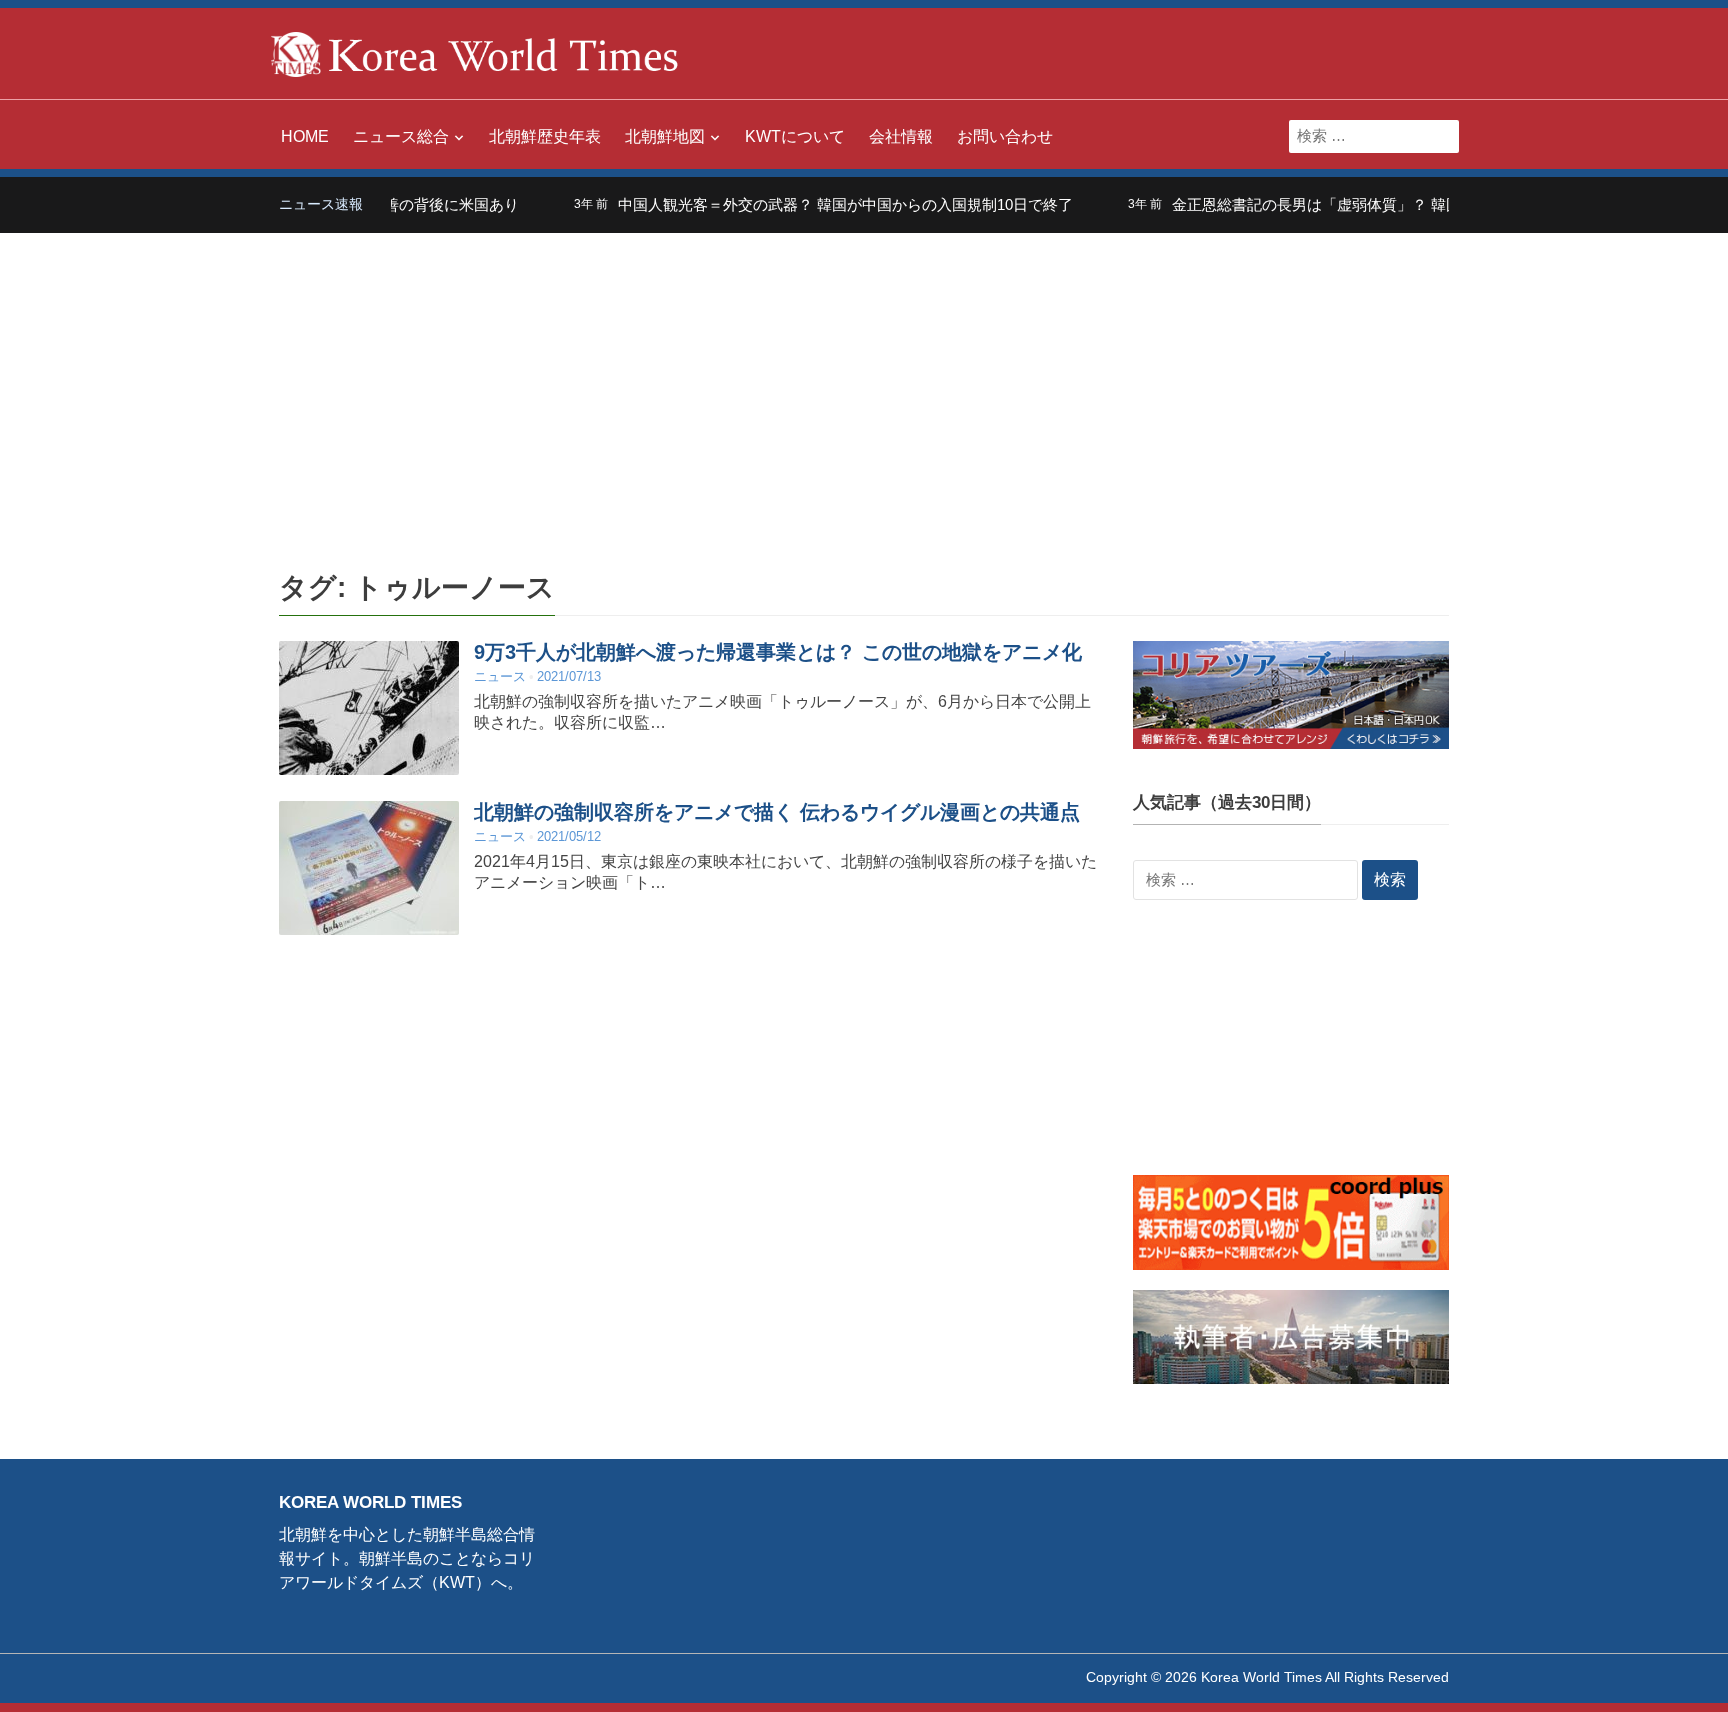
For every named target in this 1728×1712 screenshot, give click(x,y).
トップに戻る (1662, 1673)
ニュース (500, 676)
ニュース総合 (401, 136)
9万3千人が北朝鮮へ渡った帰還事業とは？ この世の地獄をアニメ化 (778, 652)
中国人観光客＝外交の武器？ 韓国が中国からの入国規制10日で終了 (805, 204)
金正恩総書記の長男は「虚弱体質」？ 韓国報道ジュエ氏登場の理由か (1366, 204)
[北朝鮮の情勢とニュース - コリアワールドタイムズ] (475, 52)
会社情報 (901, 136)
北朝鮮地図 (665, 136)
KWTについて (795, 136)
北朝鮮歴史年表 (545, 136)
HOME (305, 136)
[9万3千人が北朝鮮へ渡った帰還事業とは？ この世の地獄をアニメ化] (369, 707)
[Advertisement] (864, 383)
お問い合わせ (1005, 136)
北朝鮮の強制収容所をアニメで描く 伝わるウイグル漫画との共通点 (777, 812)
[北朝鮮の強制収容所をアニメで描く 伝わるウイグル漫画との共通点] (369, 867)
